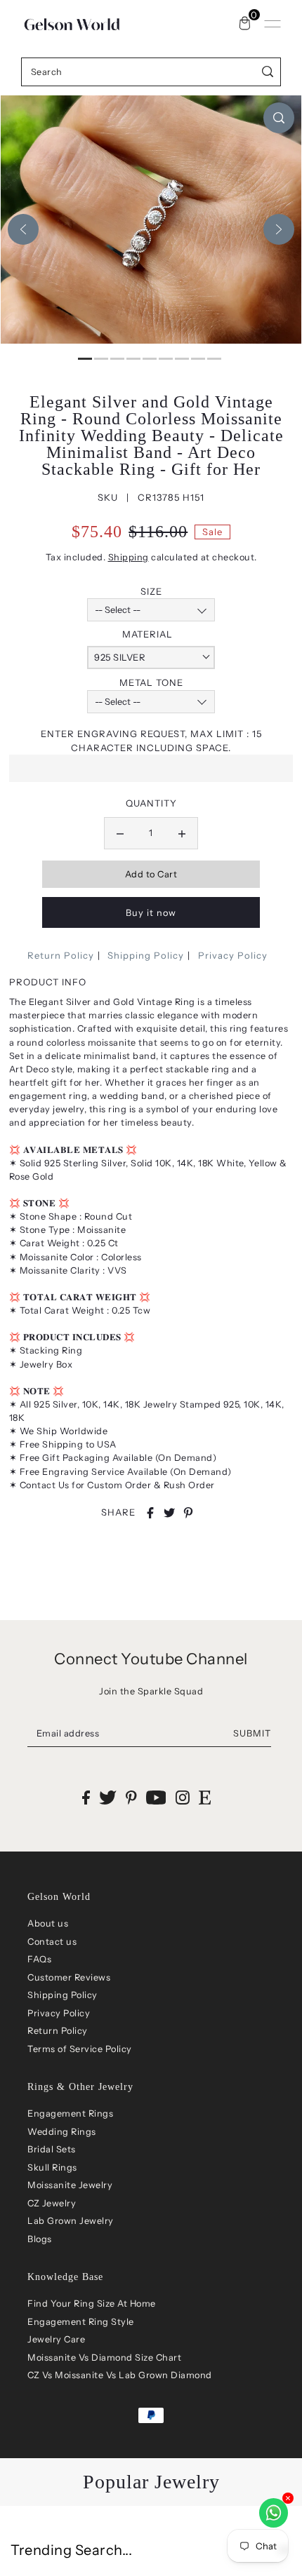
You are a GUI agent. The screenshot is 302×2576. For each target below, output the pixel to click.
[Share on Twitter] (169, 1513)
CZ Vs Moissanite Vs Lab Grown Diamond (120, 2375)
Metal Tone (151, 682)
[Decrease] (120, 833)
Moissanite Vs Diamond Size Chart (104, 2358)
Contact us (52, 1942)
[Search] (268, 72)
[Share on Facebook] (150, 1513)
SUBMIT (252, 1733)
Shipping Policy (146, 955)
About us (48, 1923)
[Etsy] (205, 1797)
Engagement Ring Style (81, 2322)
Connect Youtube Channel (151, 1659)
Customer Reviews (69, 1977)
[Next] (279, 229)
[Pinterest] (131, 1797)
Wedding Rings (62, 2132)
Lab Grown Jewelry (71, 2221)
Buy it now (151, 913)
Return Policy (61, 955)
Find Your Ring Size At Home (92, 2304)
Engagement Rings (70, 2113)
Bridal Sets (52, 2149)
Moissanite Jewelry (70, 2185)
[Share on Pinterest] (188, 1513)
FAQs (39, 1959)
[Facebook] (86, 1797)
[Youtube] (156, 1797)
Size (151, 591)
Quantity (151, 803)
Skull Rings (52, 2167)
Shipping (129, 557)
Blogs (40, 2239)
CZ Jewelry (52, 2203)
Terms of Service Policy (80, 2049)
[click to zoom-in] (279, 118)
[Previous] (23, 229)
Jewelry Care (56, 2339)
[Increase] (182, 833)
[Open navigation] (273, 24)
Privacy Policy (233, 955)
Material (147, 634)
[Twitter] (108, 1797)
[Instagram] (183, 1797)
